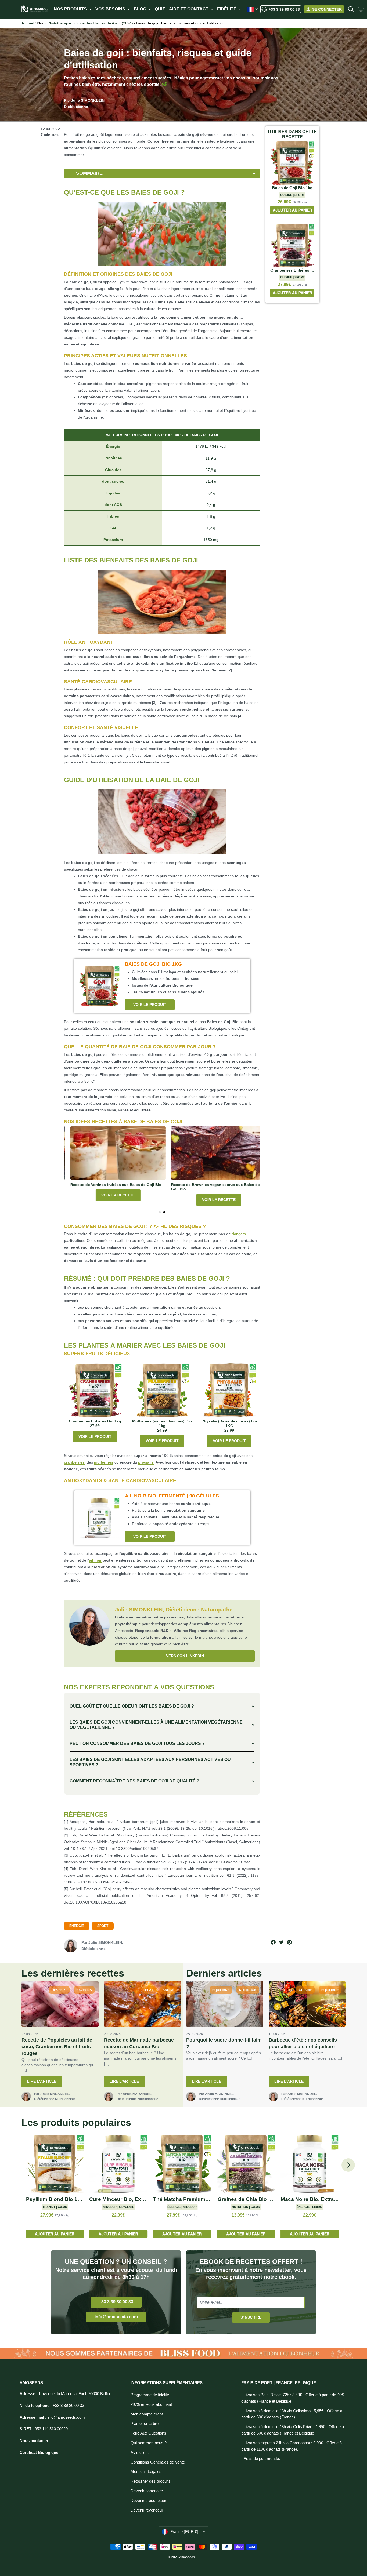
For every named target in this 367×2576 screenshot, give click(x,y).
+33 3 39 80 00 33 (284, 9)
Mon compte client (147, 2414)
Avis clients (141, 2453)
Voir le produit (150, 1005)
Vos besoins (111, 9)
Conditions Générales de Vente (158, 2462)
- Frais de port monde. (261, 2459)
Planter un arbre (145, 2424)
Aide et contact (189, 9)
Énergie (77, 1926)
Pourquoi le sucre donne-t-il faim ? (224, 2043)
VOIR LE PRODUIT (95, 1436)
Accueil (28, 23)
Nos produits (71, 9)
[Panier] (361, 9)
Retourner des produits (151, 2481)
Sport (103, 1926)
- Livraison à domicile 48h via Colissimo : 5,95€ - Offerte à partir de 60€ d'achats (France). (292, 2414)
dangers (239, 1234)
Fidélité (227, 9)
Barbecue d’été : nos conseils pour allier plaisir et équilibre (303, 2043)
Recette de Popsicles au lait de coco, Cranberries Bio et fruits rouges (57, 2047)
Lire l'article (42, 2081)
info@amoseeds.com (116, 2317)
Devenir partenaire (147, 2491)
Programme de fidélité (150, 2395)
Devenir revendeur (147, 2510)
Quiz (160, 9)
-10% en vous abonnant (151, 2404)
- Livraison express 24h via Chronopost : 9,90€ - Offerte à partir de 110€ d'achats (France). (292, 2446)
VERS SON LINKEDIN (185, 1656)
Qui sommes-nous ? (149, 2443)
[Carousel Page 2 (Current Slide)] (164, 1212)
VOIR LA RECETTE (112, 1200)
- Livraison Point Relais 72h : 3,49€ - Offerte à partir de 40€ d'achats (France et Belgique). (292, 2398)
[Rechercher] (351, 9)
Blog (141, 9)
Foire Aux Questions (148, 2433)
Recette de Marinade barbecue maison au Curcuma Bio (139, 2043)
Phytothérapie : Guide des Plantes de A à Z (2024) (90, 23)
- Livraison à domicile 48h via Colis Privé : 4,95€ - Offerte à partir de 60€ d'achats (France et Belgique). (293, 2430)
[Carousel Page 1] (160, 1212)
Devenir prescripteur (148, 2501)
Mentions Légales (146, 2472)
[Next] (348, 2165)
